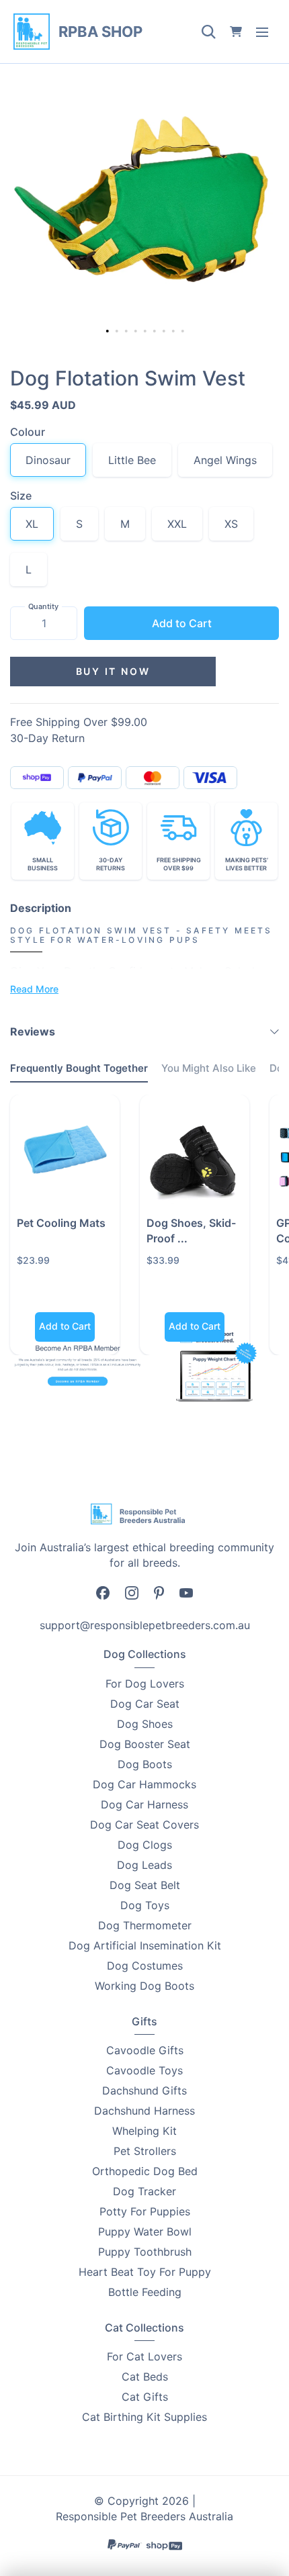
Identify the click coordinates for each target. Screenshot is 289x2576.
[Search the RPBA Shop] (208, 32)
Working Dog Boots (144, 1986)
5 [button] (147, 332)
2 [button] (118, 332)
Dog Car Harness (144, 1804)
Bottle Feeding (145, 2292)
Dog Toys (145, 1905)
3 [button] (128, 332)
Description (41, 908)
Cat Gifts (145, 2397)
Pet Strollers (145, 2151)
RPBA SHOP (100, 32)
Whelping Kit (144, 2131)
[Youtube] (186, 1592)
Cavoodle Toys (144, 2070)
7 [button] (165, 332)
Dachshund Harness (144, 2111)
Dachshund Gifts (144, 2090)
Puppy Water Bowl (145, 2232)
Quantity (43, 606)
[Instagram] (132, 1592)
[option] (144, 205)
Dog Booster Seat (145, 1744)
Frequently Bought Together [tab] (79, 1068)
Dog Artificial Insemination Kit (145, 1945)
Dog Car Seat (145, 1704)
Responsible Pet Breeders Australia (144, 2516)
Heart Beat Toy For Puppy (145, 2272)
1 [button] (108, 331)
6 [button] (156, 332)
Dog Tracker (144, 2191)
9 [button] (184, 332)
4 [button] (137, 332)
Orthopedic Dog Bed (145, 2171)
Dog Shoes (145, 1724)
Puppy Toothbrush (145, 2252)
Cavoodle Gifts (145, 2050)
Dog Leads (144, 1865)
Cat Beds (145, 2377)
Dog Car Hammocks (144, 1784)
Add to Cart (182, 623)
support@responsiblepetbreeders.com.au (145, 1625)
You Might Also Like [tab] (209, 1068)
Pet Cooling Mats (61, 1223)
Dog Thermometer (145, 1925)
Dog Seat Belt (145, 1885)
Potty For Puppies (145, 2211)
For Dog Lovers (145, 1684)
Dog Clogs (145, 1845)
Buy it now (113, 671)
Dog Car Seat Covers (144, 1825)
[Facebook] (103, 1592)
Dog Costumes (145, 1966)
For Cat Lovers (144, 2356)
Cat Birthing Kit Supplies (144, 2417)
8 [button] (175, 332)
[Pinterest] (159, 1592)
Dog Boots (145, 1764)
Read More (34, 989)
